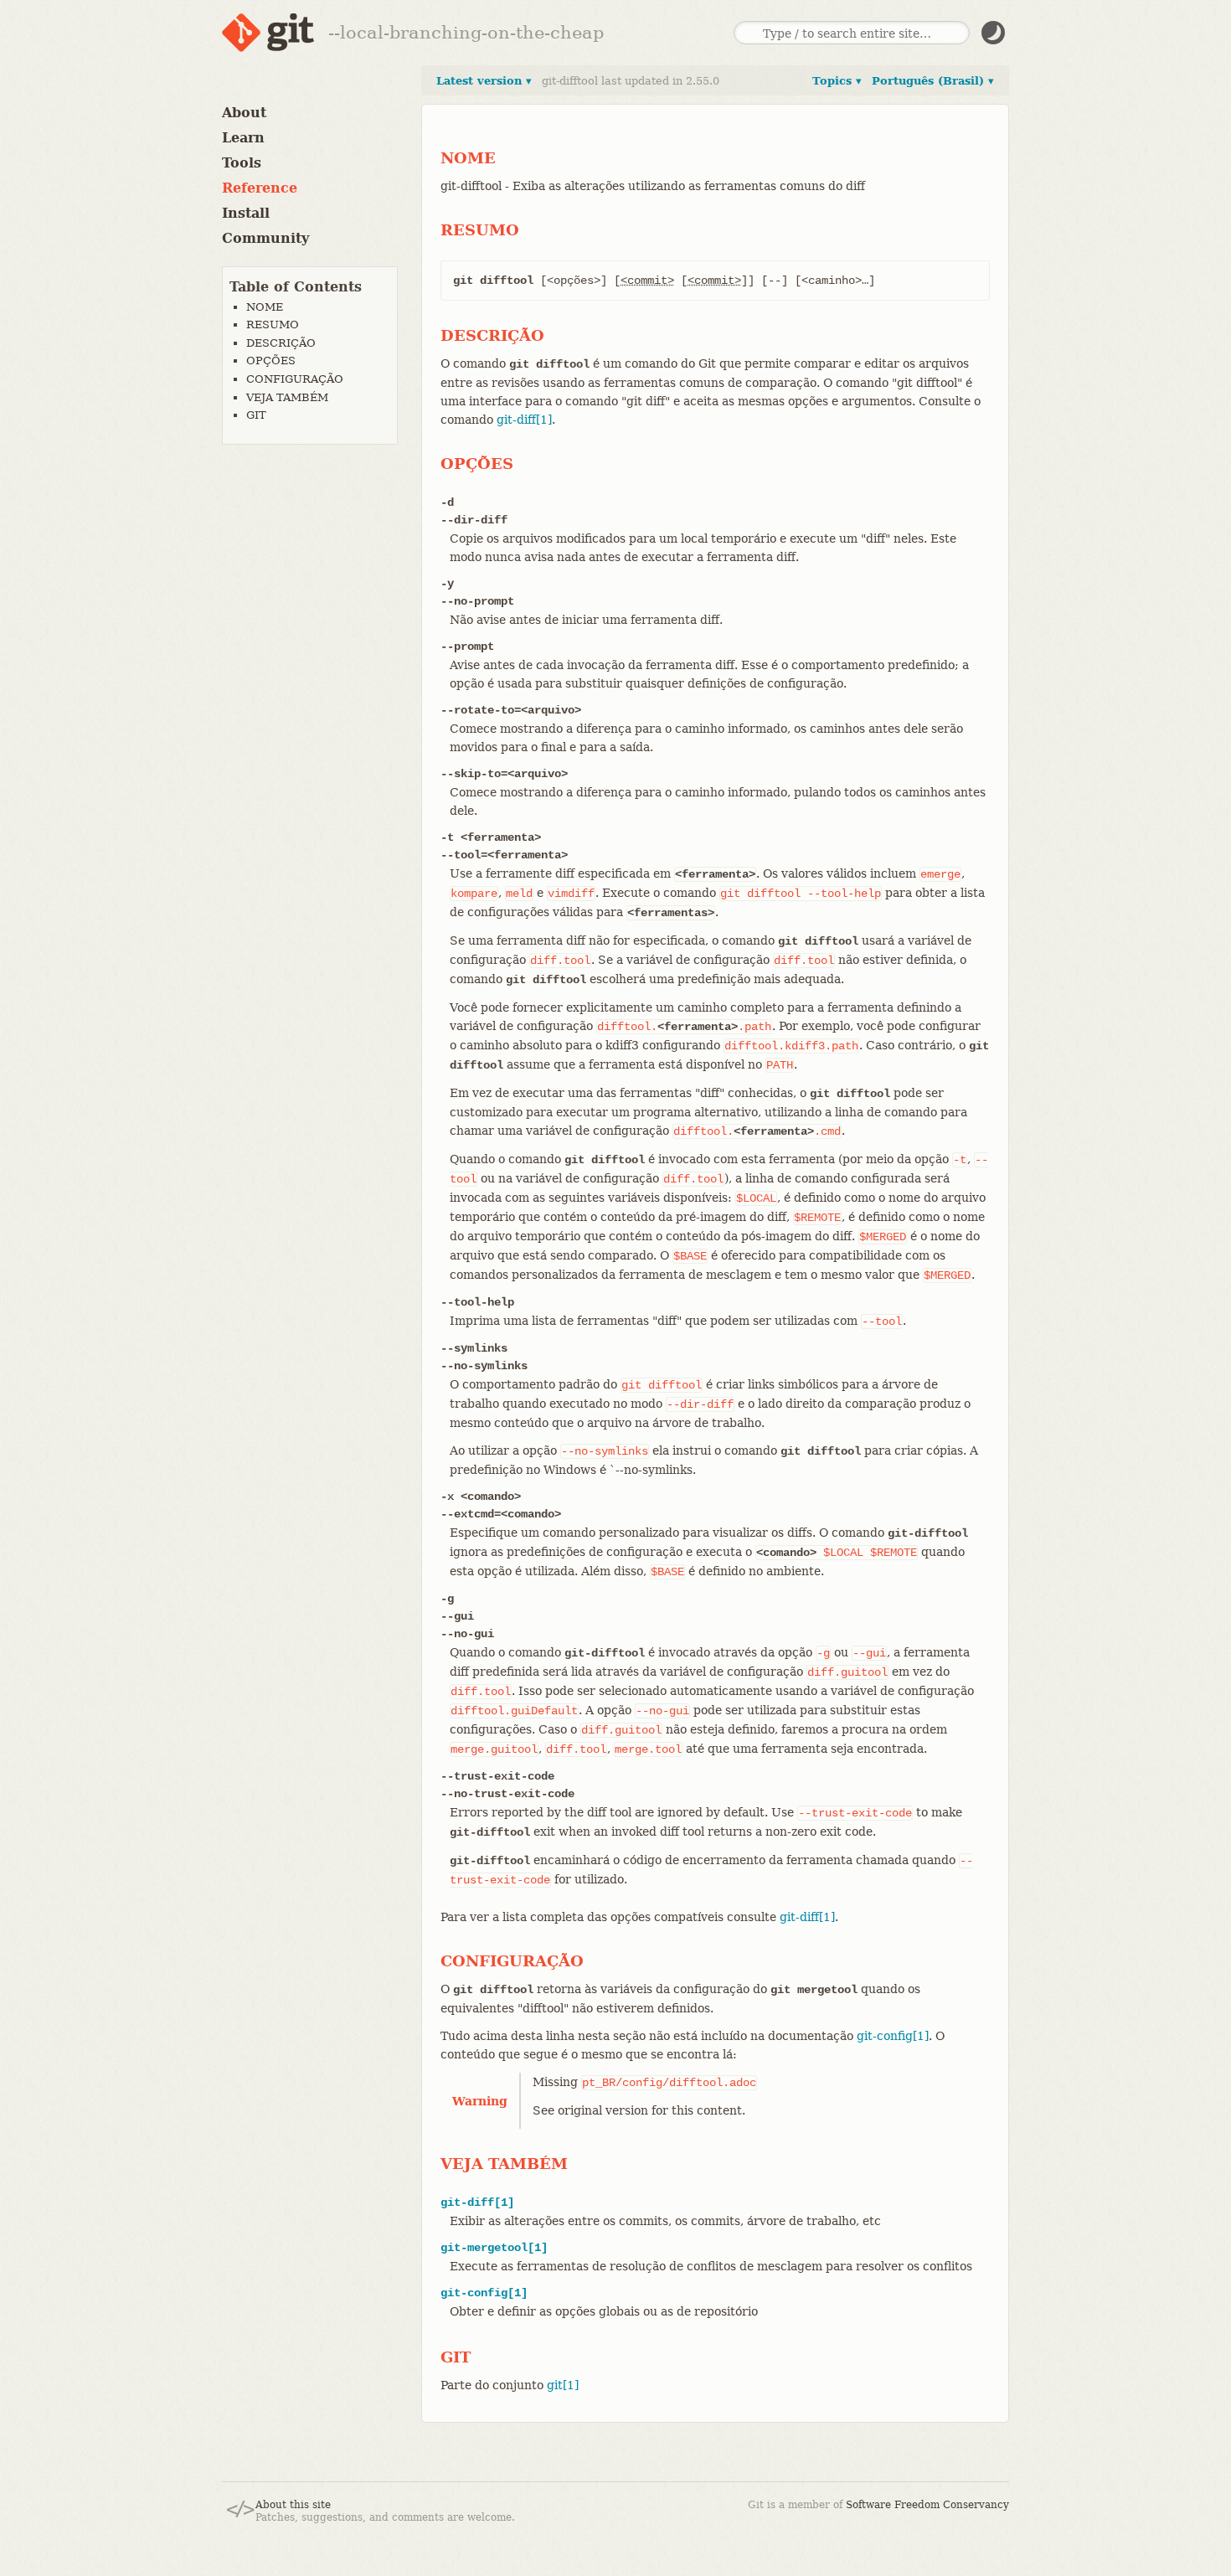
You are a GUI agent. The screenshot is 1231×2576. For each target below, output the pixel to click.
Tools (242, 163)
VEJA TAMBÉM (287, 397)
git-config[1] (893, 2036)
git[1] (563, 2385)
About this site (293, 2505)
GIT (256, 415)
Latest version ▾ (484, 81)
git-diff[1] (524, 420)
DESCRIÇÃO (281, 343)
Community (265, 238)
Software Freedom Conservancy (927, 2505)
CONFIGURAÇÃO (295, 379)
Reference (260, 188)
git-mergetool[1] (494, 2248)
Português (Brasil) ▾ (933, 81)
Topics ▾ (837, 81)
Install (246, 213)
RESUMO (273, 325)
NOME (265, 307)
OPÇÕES (271, 361)
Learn (243, 138)
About (244, 113)
